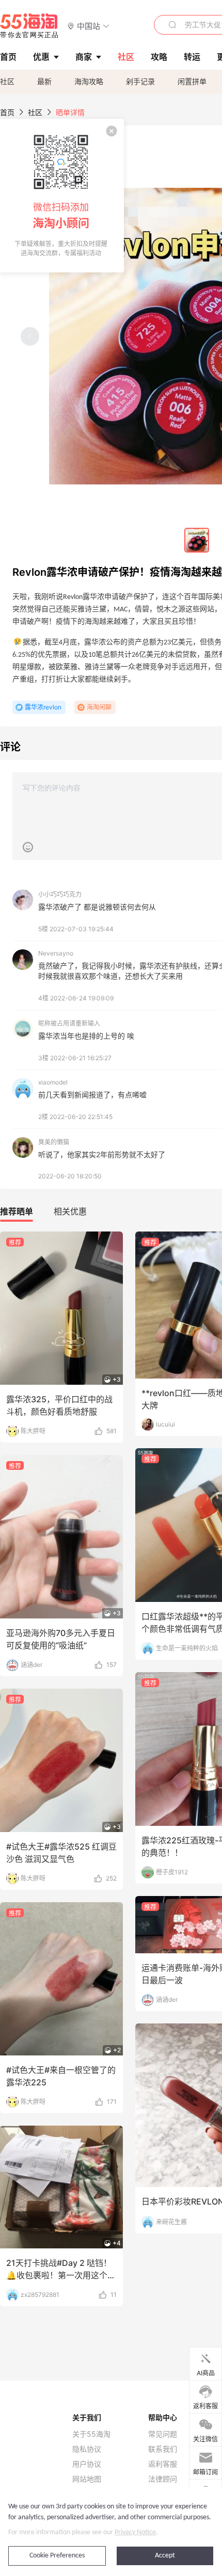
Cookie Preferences (57, 2556)
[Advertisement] (111, 1640)
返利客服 (163, 2464)
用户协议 (87, 2464)
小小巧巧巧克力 (60, 894)
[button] (89, 26)
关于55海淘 (91, 2434)
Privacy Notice (135, 2532)
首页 (7, 112)
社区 (7, 81)
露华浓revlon (43, 707)
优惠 (41, 57)
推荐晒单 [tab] (17, 1211)
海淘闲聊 (99, 707)
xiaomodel (53, 1082)
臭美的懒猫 (54, 1142)
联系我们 (163, 2449)
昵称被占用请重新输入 (69, 1023)
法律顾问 (163, 2479)
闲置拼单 (192, 81)
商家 (84, 57)
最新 (44, 81)
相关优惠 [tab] (70, 1211)
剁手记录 (140, 81)
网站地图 (87, 2479)
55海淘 (29, 26)
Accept (165, 2556)
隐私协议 (87, 2449)
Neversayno (56, 953)
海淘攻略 (89, 81)
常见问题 (163, 2434)
